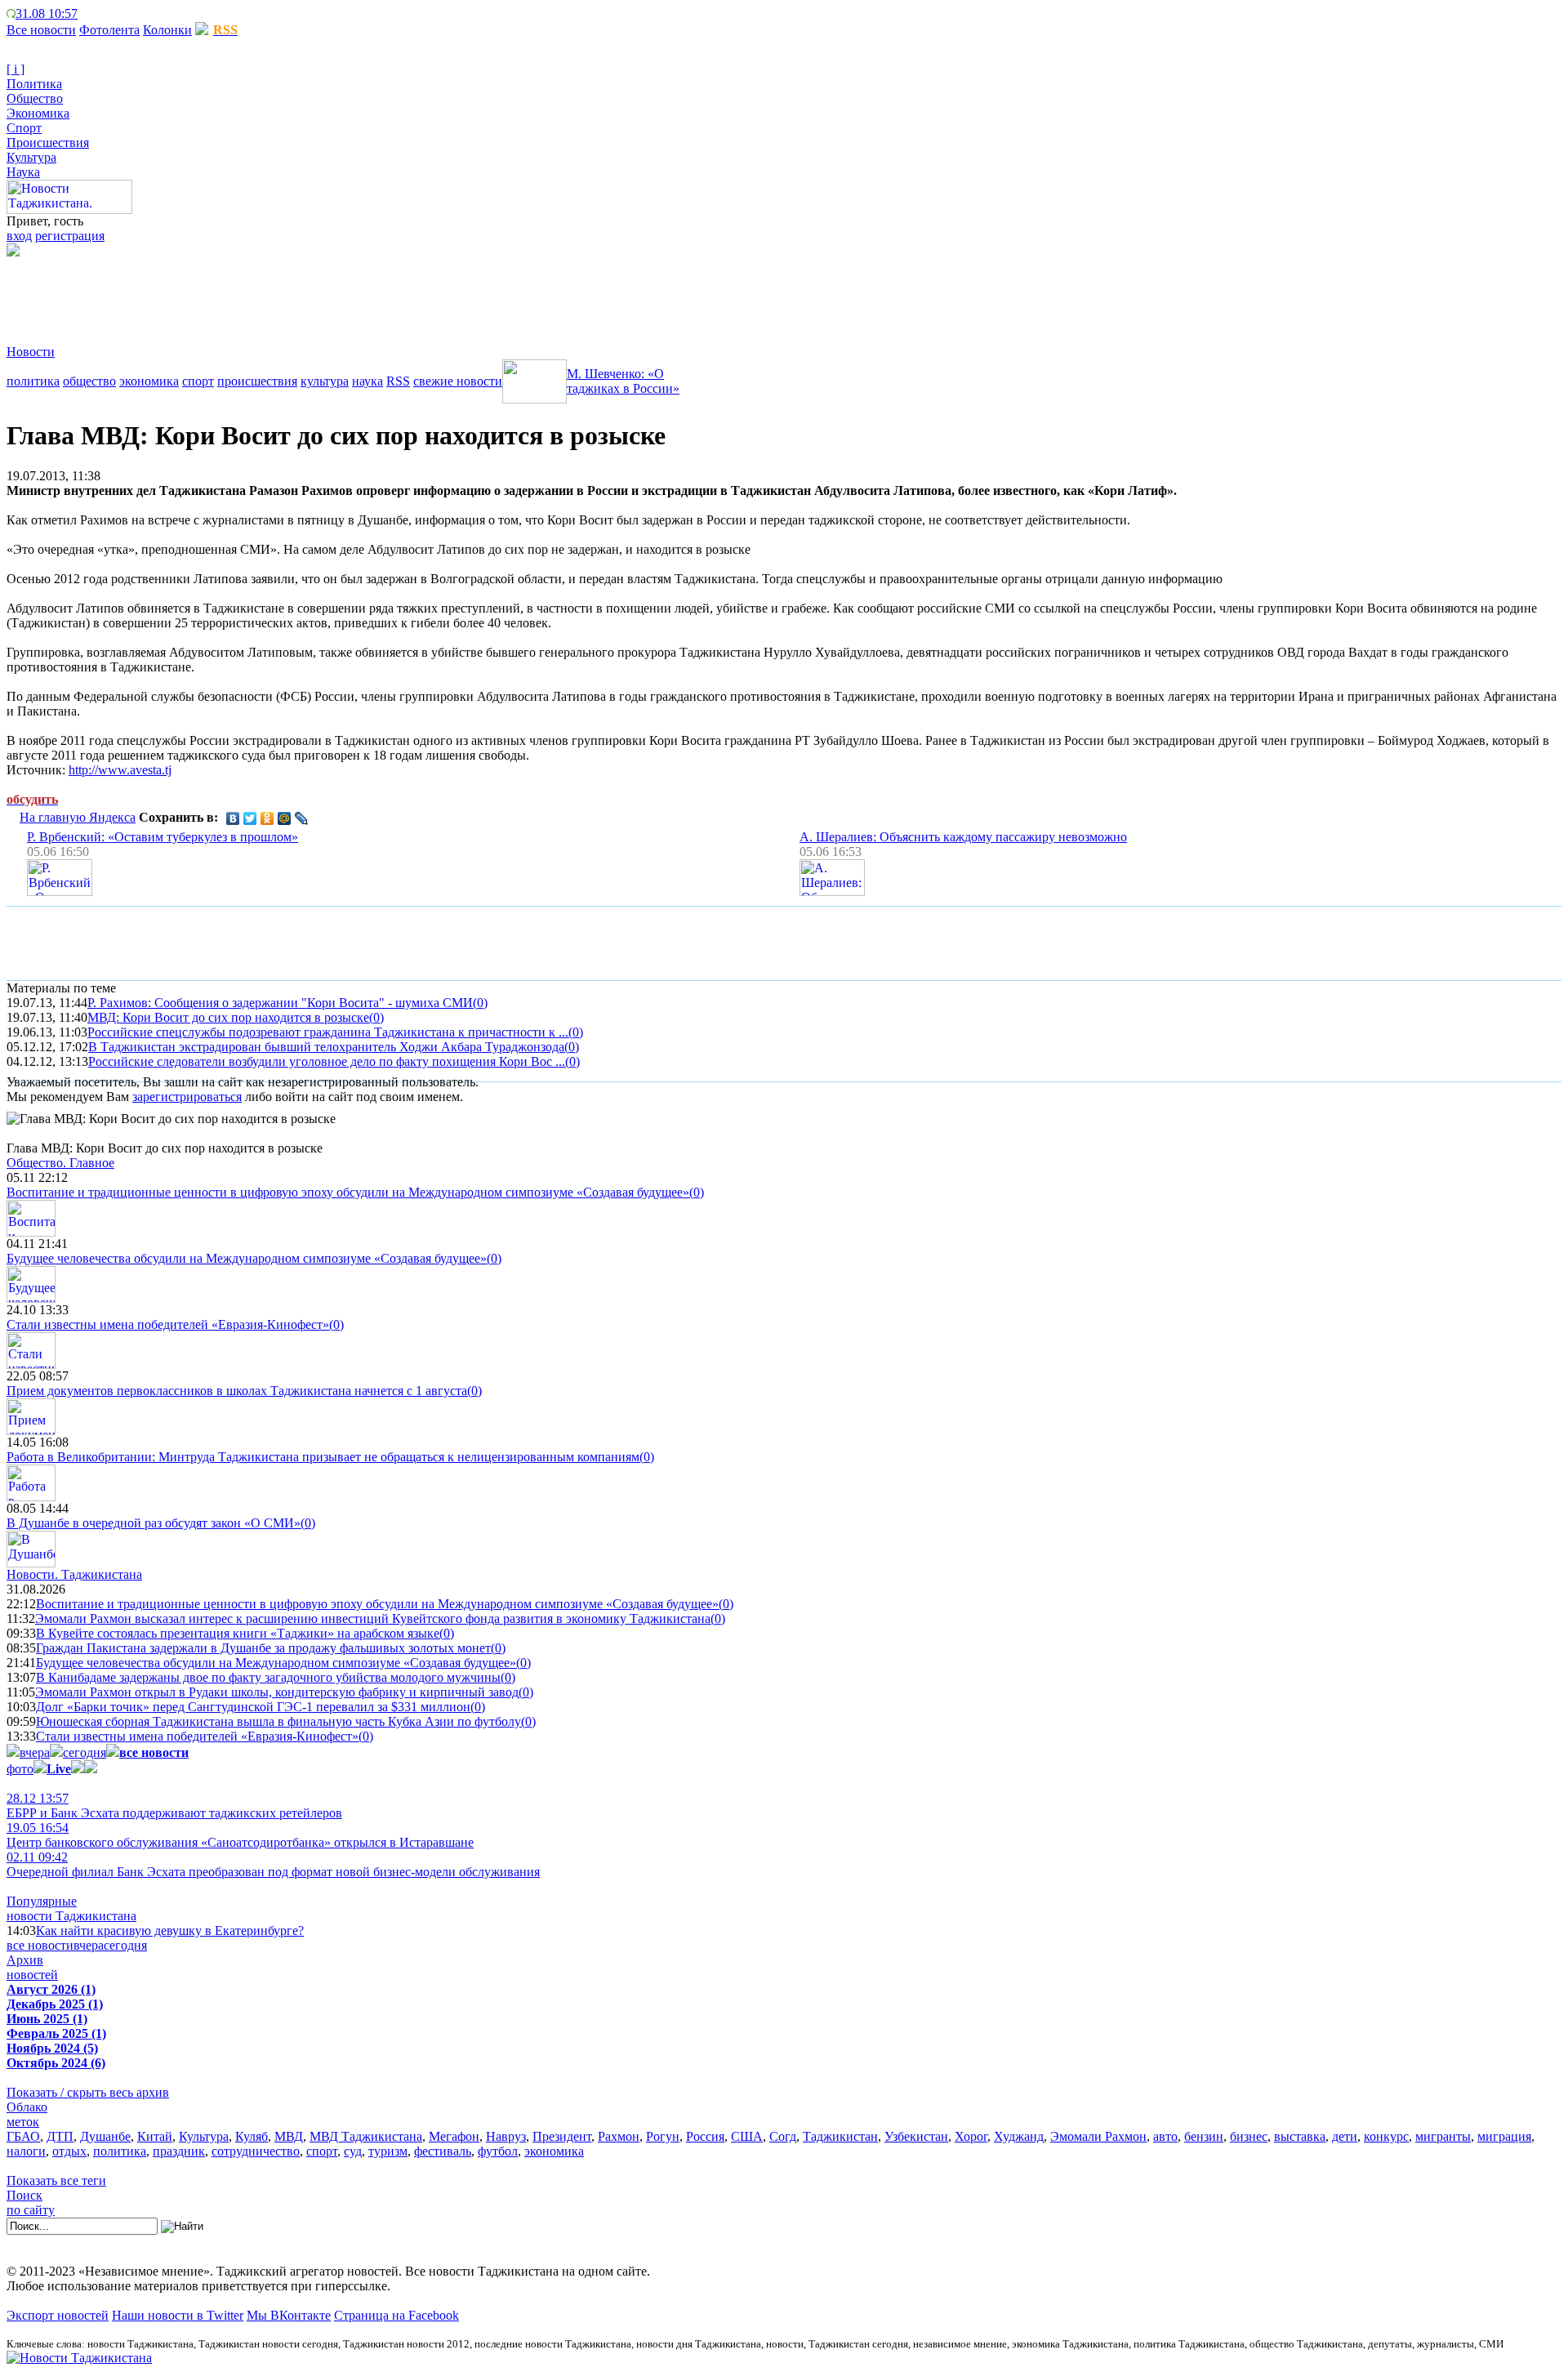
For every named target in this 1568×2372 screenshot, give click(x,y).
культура (325, 381)
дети (1345, 2136)
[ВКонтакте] (233, 818)
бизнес (1249, 2136)
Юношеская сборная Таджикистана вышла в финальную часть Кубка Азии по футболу (278, 1721)
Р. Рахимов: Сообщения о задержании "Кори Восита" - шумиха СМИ (280, 1003)
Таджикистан (840, 2136)
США (747, 2136)
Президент (562, 2136)
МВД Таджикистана (366, 2136)
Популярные (42, 1901)
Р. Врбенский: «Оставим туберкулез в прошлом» (163, 837)
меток (23, 2122)
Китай (155, 2136)
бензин (1204, 2136)
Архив (25, 1960)
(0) (480, 1003)
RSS (398, 381)
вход (19, 236)
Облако (27, 2107)
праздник (179, 2151)
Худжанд (1019, 2136)
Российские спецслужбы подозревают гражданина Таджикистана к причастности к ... (328, 1032)
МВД (289, 2136)
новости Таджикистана (71, 1916)
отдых (69, 2151)
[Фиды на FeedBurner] (111, 13)
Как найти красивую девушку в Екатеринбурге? (170, 1931)
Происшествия (48, 143)
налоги (26, 2151)
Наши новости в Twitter (178, 2315)
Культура (31, 157)
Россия (705, 2136)
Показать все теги (56, 2180)
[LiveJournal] (302, 818)
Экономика (38, 113)
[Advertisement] (304, 293)
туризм (388, 2151)
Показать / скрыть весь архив (88, 2092)
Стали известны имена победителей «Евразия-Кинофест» (168, 1324)
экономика (149, 381)
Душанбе (105, 2136)
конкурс (1386, 2136)
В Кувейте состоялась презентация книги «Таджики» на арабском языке (238, 1633)
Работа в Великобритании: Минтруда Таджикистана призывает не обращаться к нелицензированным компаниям (323, 1457)
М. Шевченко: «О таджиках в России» (623, 381)
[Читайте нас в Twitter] (98, 13)
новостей (32, 1975)
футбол (498, 2151)
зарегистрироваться (187, 1097)
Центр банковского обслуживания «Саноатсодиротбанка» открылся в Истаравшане (240, 1835)
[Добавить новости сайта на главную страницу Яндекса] (86, 13)
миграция (1504, 2136)
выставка (1300, 2136)
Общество (35, 98)
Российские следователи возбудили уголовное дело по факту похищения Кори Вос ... (327, 1061)
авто (1165, 2136)
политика (33, 381)
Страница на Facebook (396, 2315)
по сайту (31, 2210)
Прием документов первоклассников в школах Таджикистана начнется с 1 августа (237, 1391)
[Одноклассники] (267, 818)
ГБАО (23, 2136)
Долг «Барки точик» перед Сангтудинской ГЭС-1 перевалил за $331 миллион (253, 1707)
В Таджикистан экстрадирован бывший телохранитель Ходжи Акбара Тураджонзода (326, 1047)
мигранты (1443, 2136)
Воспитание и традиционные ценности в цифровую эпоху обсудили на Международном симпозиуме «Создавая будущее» (348, 1192)
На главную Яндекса (78, 817)
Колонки (167, 30)
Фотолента (109, 30)
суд (353, 2151)
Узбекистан (916, 2136)
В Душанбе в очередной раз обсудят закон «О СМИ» (154, 1523)
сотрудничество (256, 2151)
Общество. (60, 1163)
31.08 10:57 (47, 13)
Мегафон (454, 2136)
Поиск (24, 2195)
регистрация (70, 236)
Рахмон (619, 2136)
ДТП (60, 2136)
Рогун (663, 2136)
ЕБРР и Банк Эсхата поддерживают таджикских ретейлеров (174, 1806)
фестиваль (443, 2151)
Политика (34, 84)
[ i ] (16, 69)
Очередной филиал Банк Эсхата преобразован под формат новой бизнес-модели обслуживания (273, 1864)
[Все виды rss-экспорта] (124, 13)
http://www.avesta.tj (120, 770)
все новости (40, 1945)
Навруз (506, 2136)
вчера (35, 1752)
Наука (23, 172)
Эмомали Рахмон (1098, 2136)
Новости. (74, 1574)
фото (20, 1769)
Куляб (252, 2136)
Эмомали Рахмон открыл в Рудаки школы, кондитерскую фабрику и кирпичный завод (277, 1692)
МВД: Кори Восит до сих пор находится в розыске (228, 1017)
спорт (198, 381)
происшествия (257, 381)
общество (89, 381)
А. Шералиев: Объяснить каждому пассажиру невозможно (963, 837)
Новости (31, 352)
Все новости (41, 30)
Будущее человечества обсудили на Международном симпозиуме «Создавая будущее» (247, 1258)
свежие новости (458, 381)
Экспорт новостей (58, 2315)
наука (367, 381)
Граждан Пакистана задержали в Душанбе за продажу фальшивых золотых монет (263, 1648)
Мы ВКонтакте (289, 2315)
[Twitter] (250, 818)
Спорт (24, 128)
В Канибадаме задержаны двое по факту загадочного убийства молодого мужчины (268, 1677)
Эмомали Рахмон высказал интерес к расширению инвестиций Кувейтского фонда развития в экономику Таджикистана (373, 1618)
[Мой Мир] (285, 818)
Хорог (971, 2136)
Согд (783, 2136)
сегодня (85, 1752)
